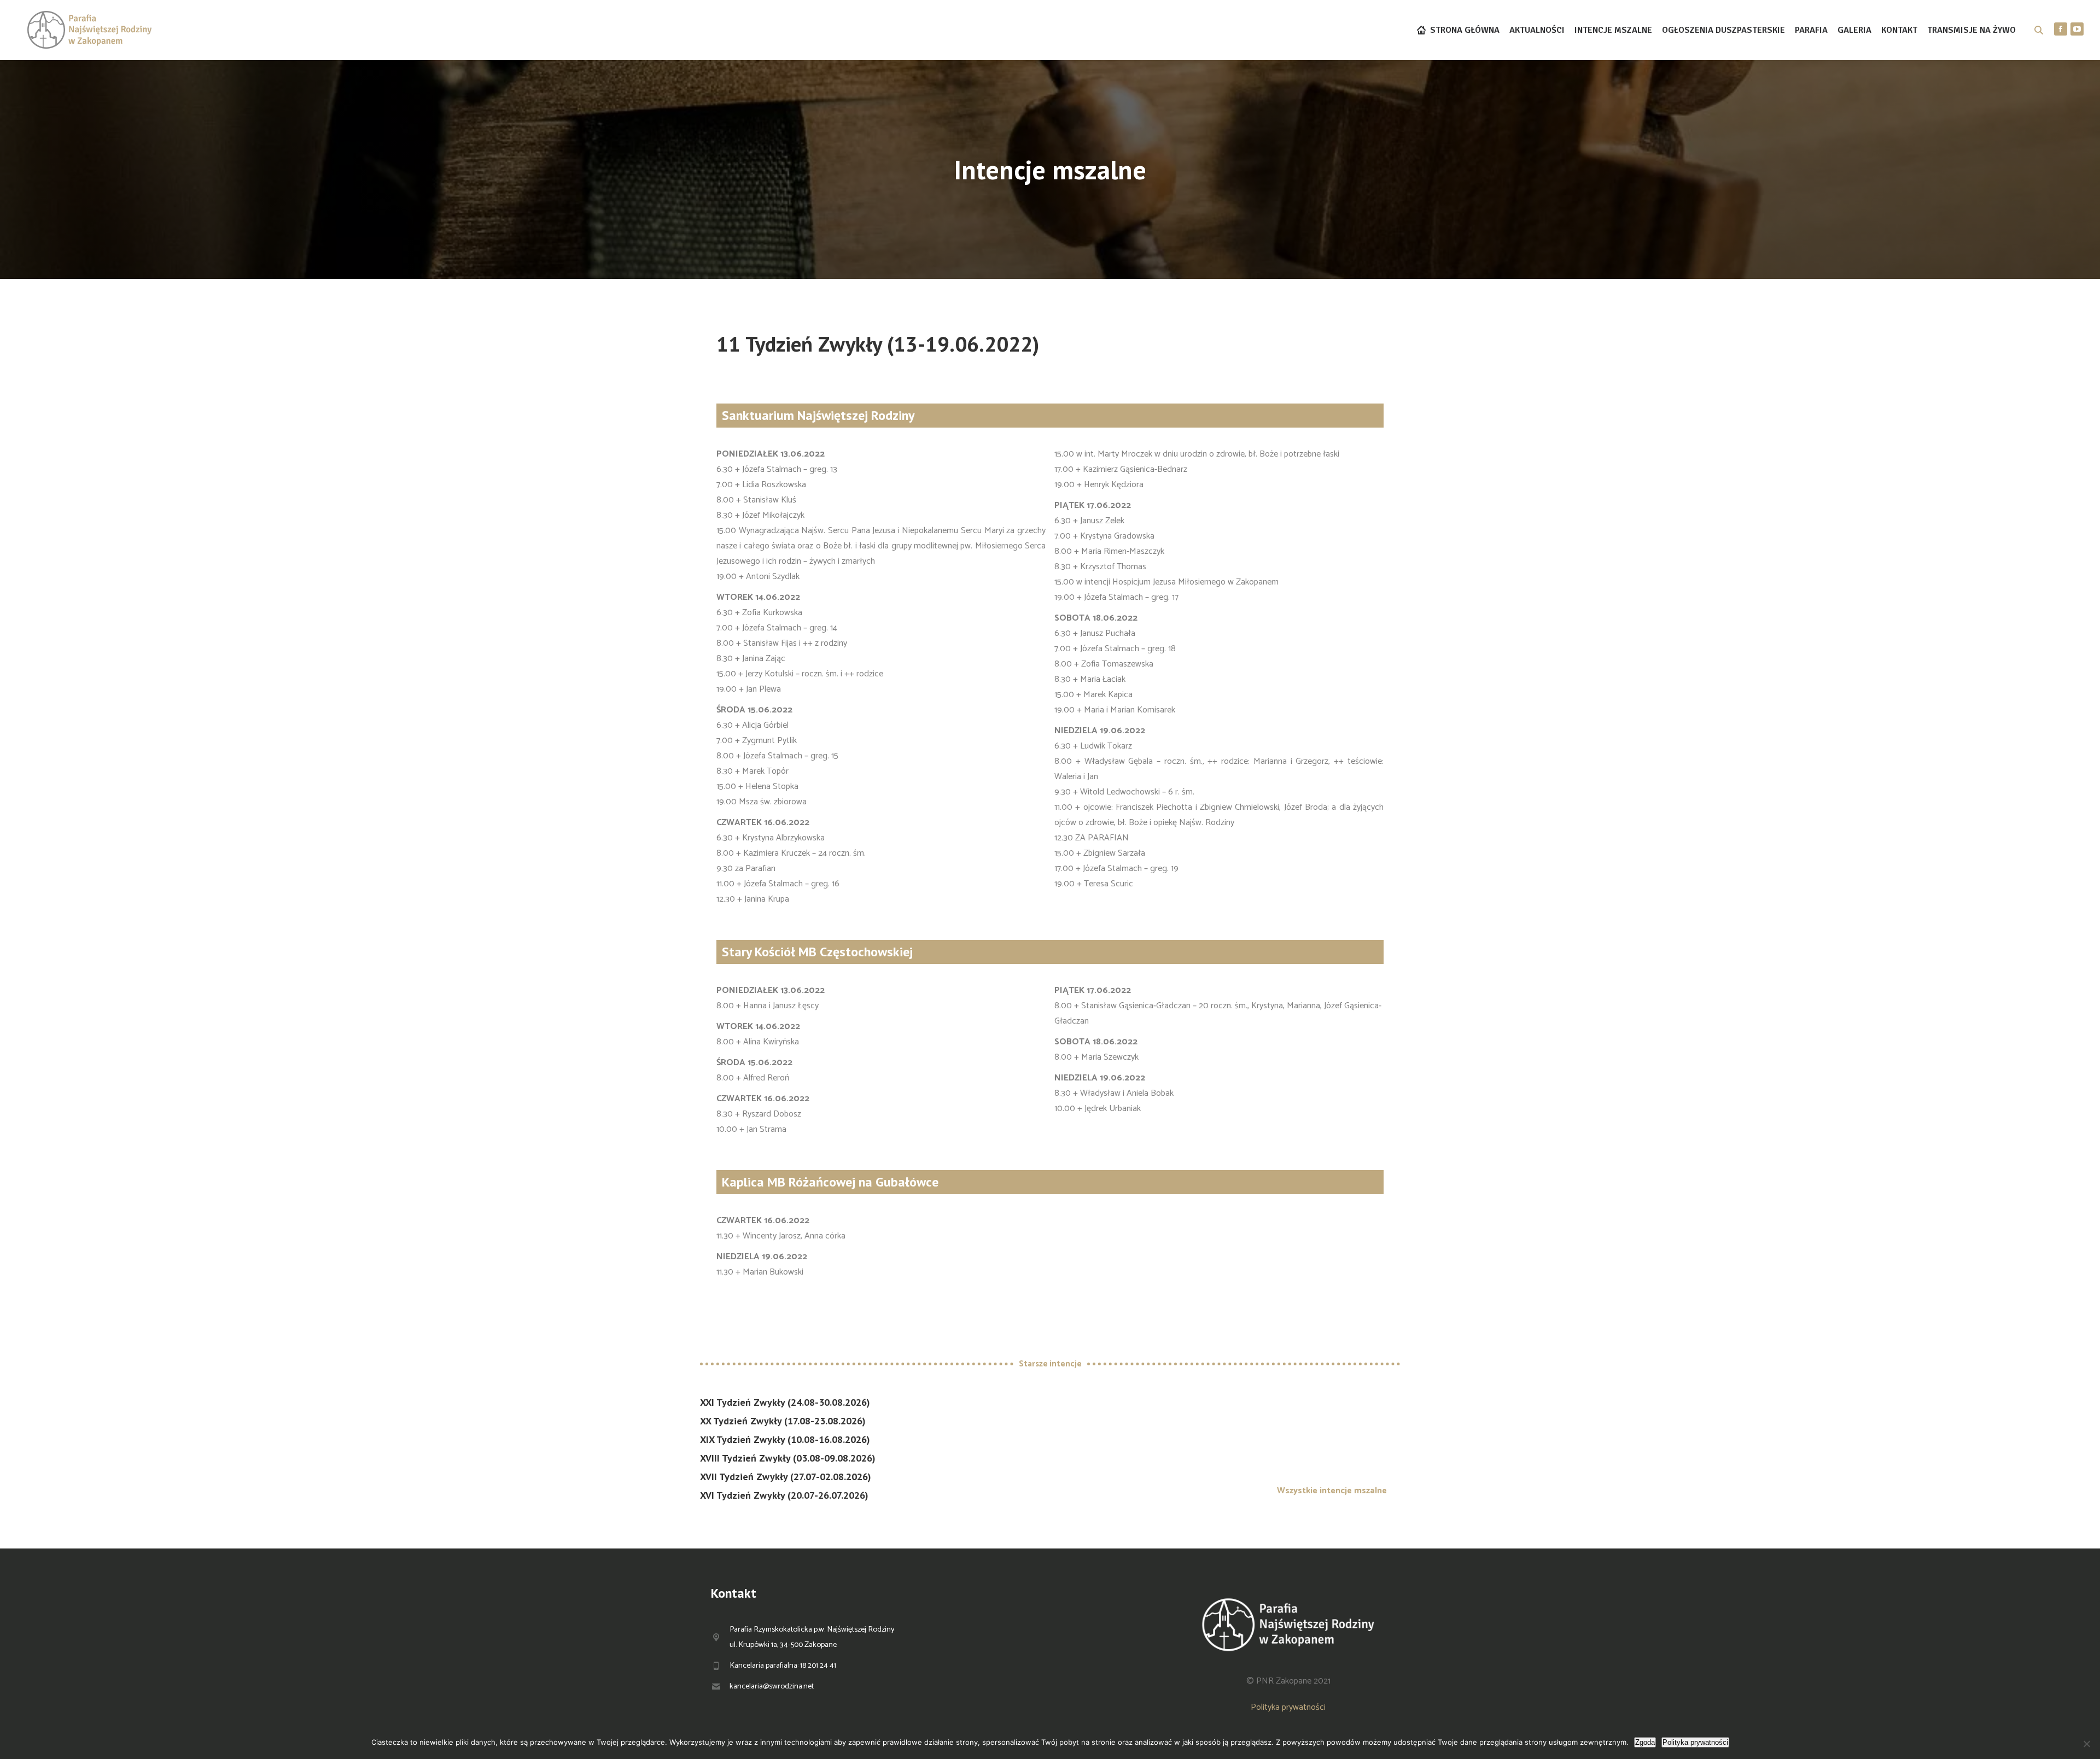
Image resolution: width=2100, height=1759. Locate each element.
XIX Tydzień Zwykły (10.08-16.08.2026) (785, 1439)
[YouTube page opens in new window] (2077, 29)
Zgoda (1645, 1742)
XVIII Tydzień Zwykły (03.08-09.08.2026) (788, 1458)
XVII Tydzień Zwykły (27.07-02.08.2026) (786, 1477)
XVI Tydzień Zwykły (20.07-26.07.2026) (784, 1495)
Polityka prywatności (1288, 1707)
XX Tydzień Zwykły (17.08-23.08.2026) (783, 1421)
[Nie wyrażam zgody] (2086, 1744)
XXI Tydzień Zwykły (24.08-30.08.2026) (785, 1402)
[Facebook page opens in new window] (2061, 29)
